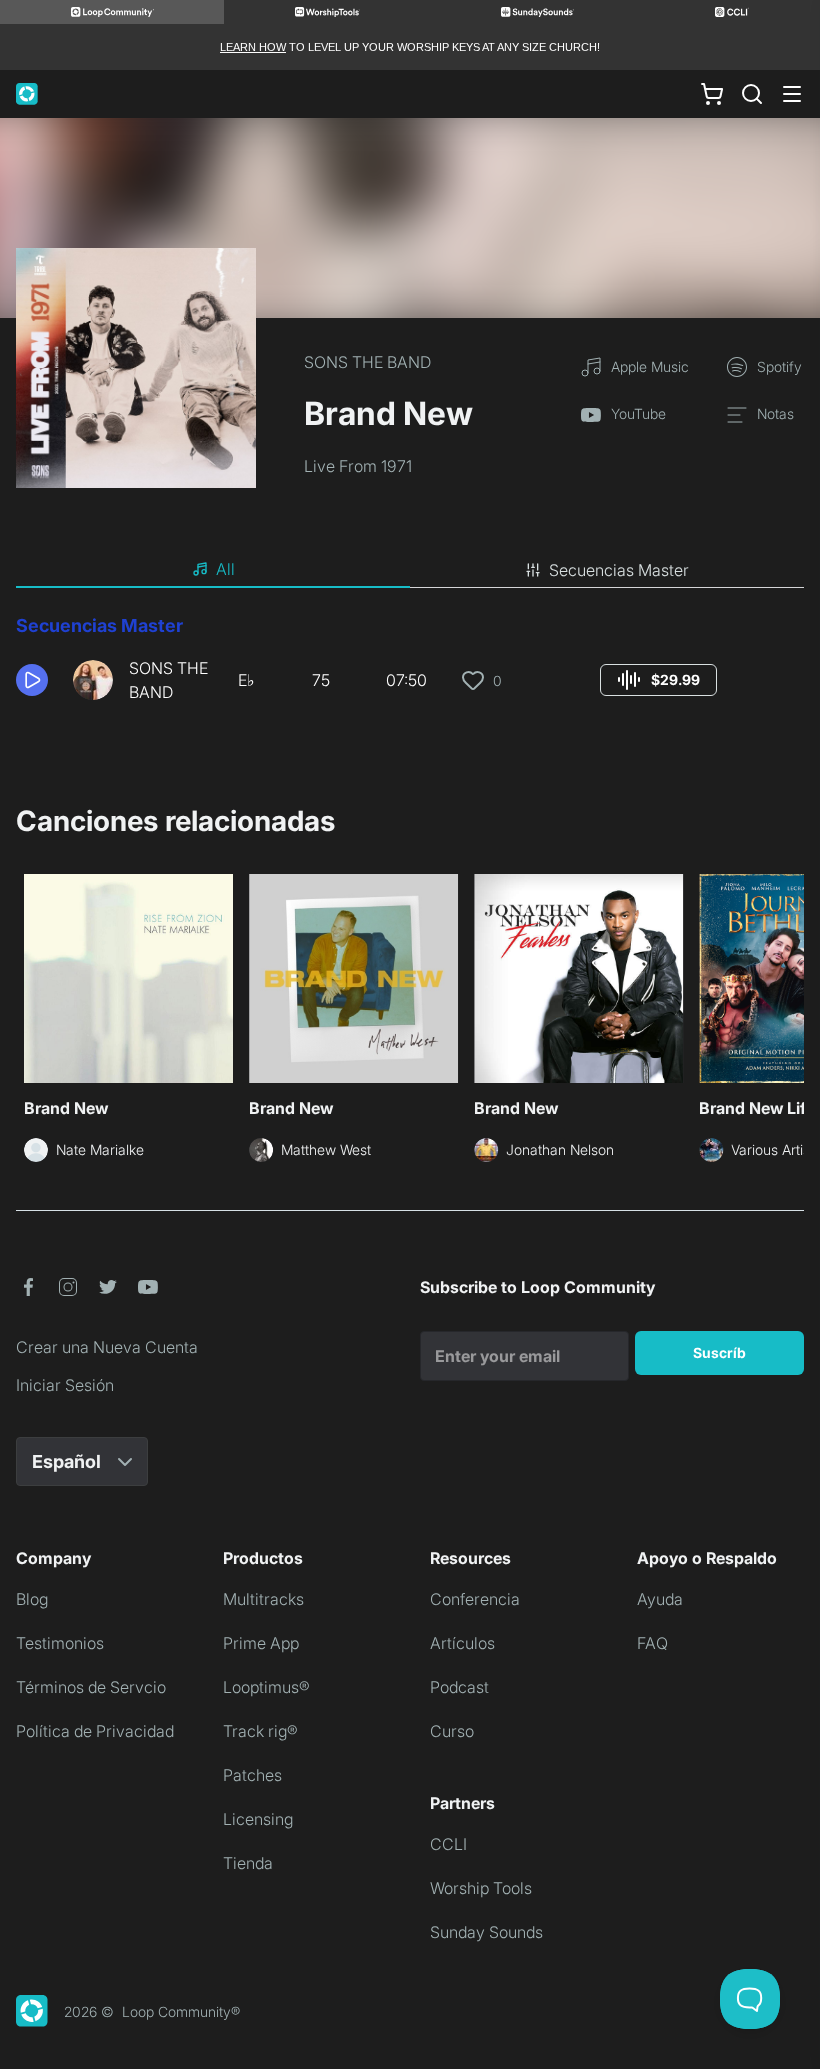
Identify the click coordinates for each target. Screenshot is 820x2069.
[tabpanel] (410, 666)
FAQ (652, 1643)
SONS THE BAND (367, 362)
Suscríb (719, 1352)
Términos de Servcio (91, 1687)
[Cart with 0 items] (712, 94)
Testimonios (60, 1643)
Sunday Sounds (486, 1932)
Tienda (248, 1863)
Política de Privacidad (95, 1731)
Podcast (459, 1687)
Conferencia (475, 1599)
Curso (452, 1731)
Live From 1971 (358, 466)
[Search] (752, 94)
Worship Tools (481, 1888)
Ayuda (660, 1599)
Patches (252, 1775)
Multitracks (263, 1599)
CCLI (448, 1844)
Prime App (261, 1643)
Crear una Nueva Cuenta (107, 1347)
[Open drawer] (792, 94)
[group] (658, 680)
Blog (32, 1599)
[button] (36, 680)
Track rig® (260, 1731)
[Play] (32, 680)
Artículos (462, 1643)
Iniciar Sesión (65, 1385)
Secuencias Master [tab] (619, 570)
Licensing (258, 1819)
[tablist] (410, 570)
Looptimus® (266, 1687)
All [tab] (225, 569)
